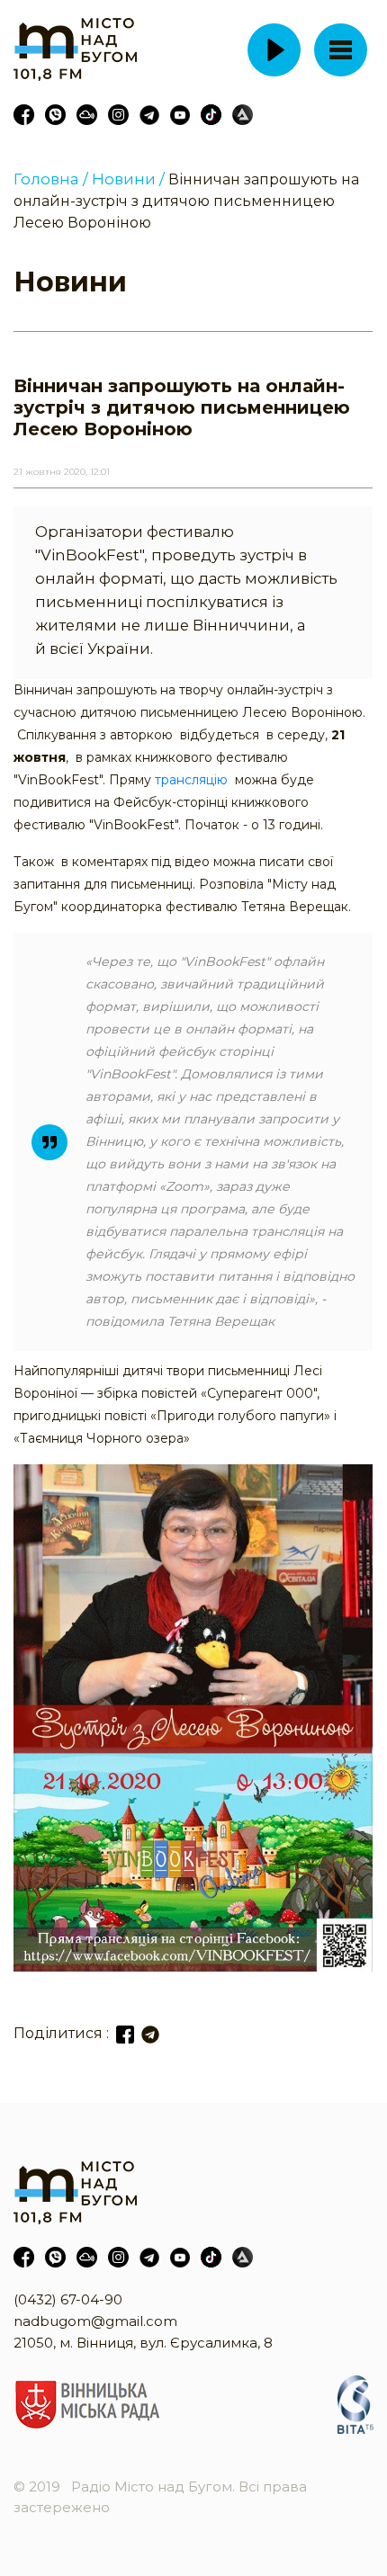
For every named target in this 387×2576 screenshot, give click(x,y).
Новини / (128, 179)
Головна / (51, 179)
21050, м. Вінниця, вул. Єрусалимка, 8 (143, 2343)
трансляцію (191, 780)
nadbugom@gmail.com (95, 2321)
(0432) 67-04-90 (68, 2299)
